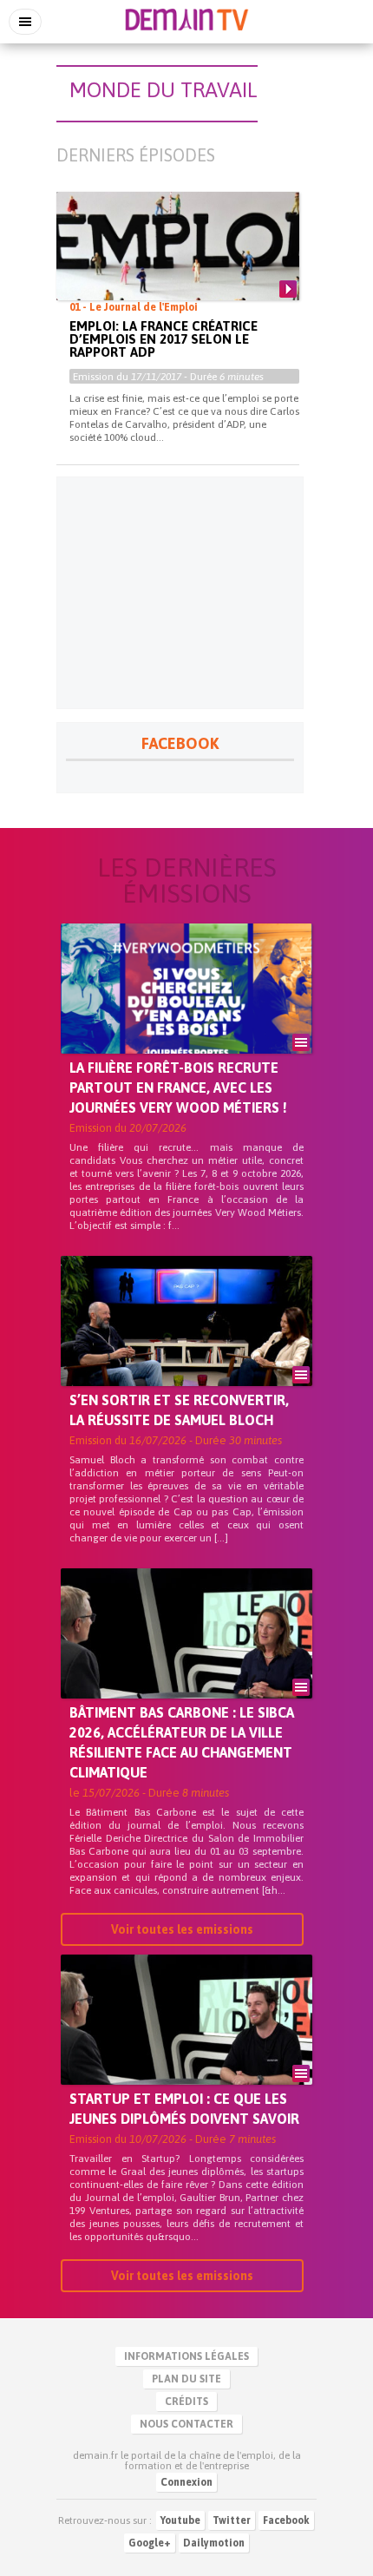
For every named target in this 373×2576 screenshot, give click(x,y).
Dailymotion (214, 2543)
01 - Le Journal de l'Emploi (134, 307)
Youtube (180, 2520)
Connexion (186, 2482)
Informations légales (186, 2356)
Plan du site (186, 2379)
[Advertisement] (180, 593)
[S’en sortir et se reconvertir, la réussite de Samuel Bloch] (186, 1350)
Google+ (150, 2543)
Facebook (286, 2520)
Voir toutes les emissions (182, 1929)
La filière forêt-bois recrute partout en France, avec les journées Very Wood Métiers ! (178, 1088)
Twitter (232, 2520)
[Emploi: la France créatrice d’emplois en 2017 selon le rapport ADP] (178, 260)
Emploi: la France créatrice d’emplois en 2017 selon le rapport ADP (164, 339)
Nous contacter (186, 2424)
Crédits (186, 2402)
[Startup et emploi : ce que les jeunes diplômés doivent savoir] (186, 2049)
